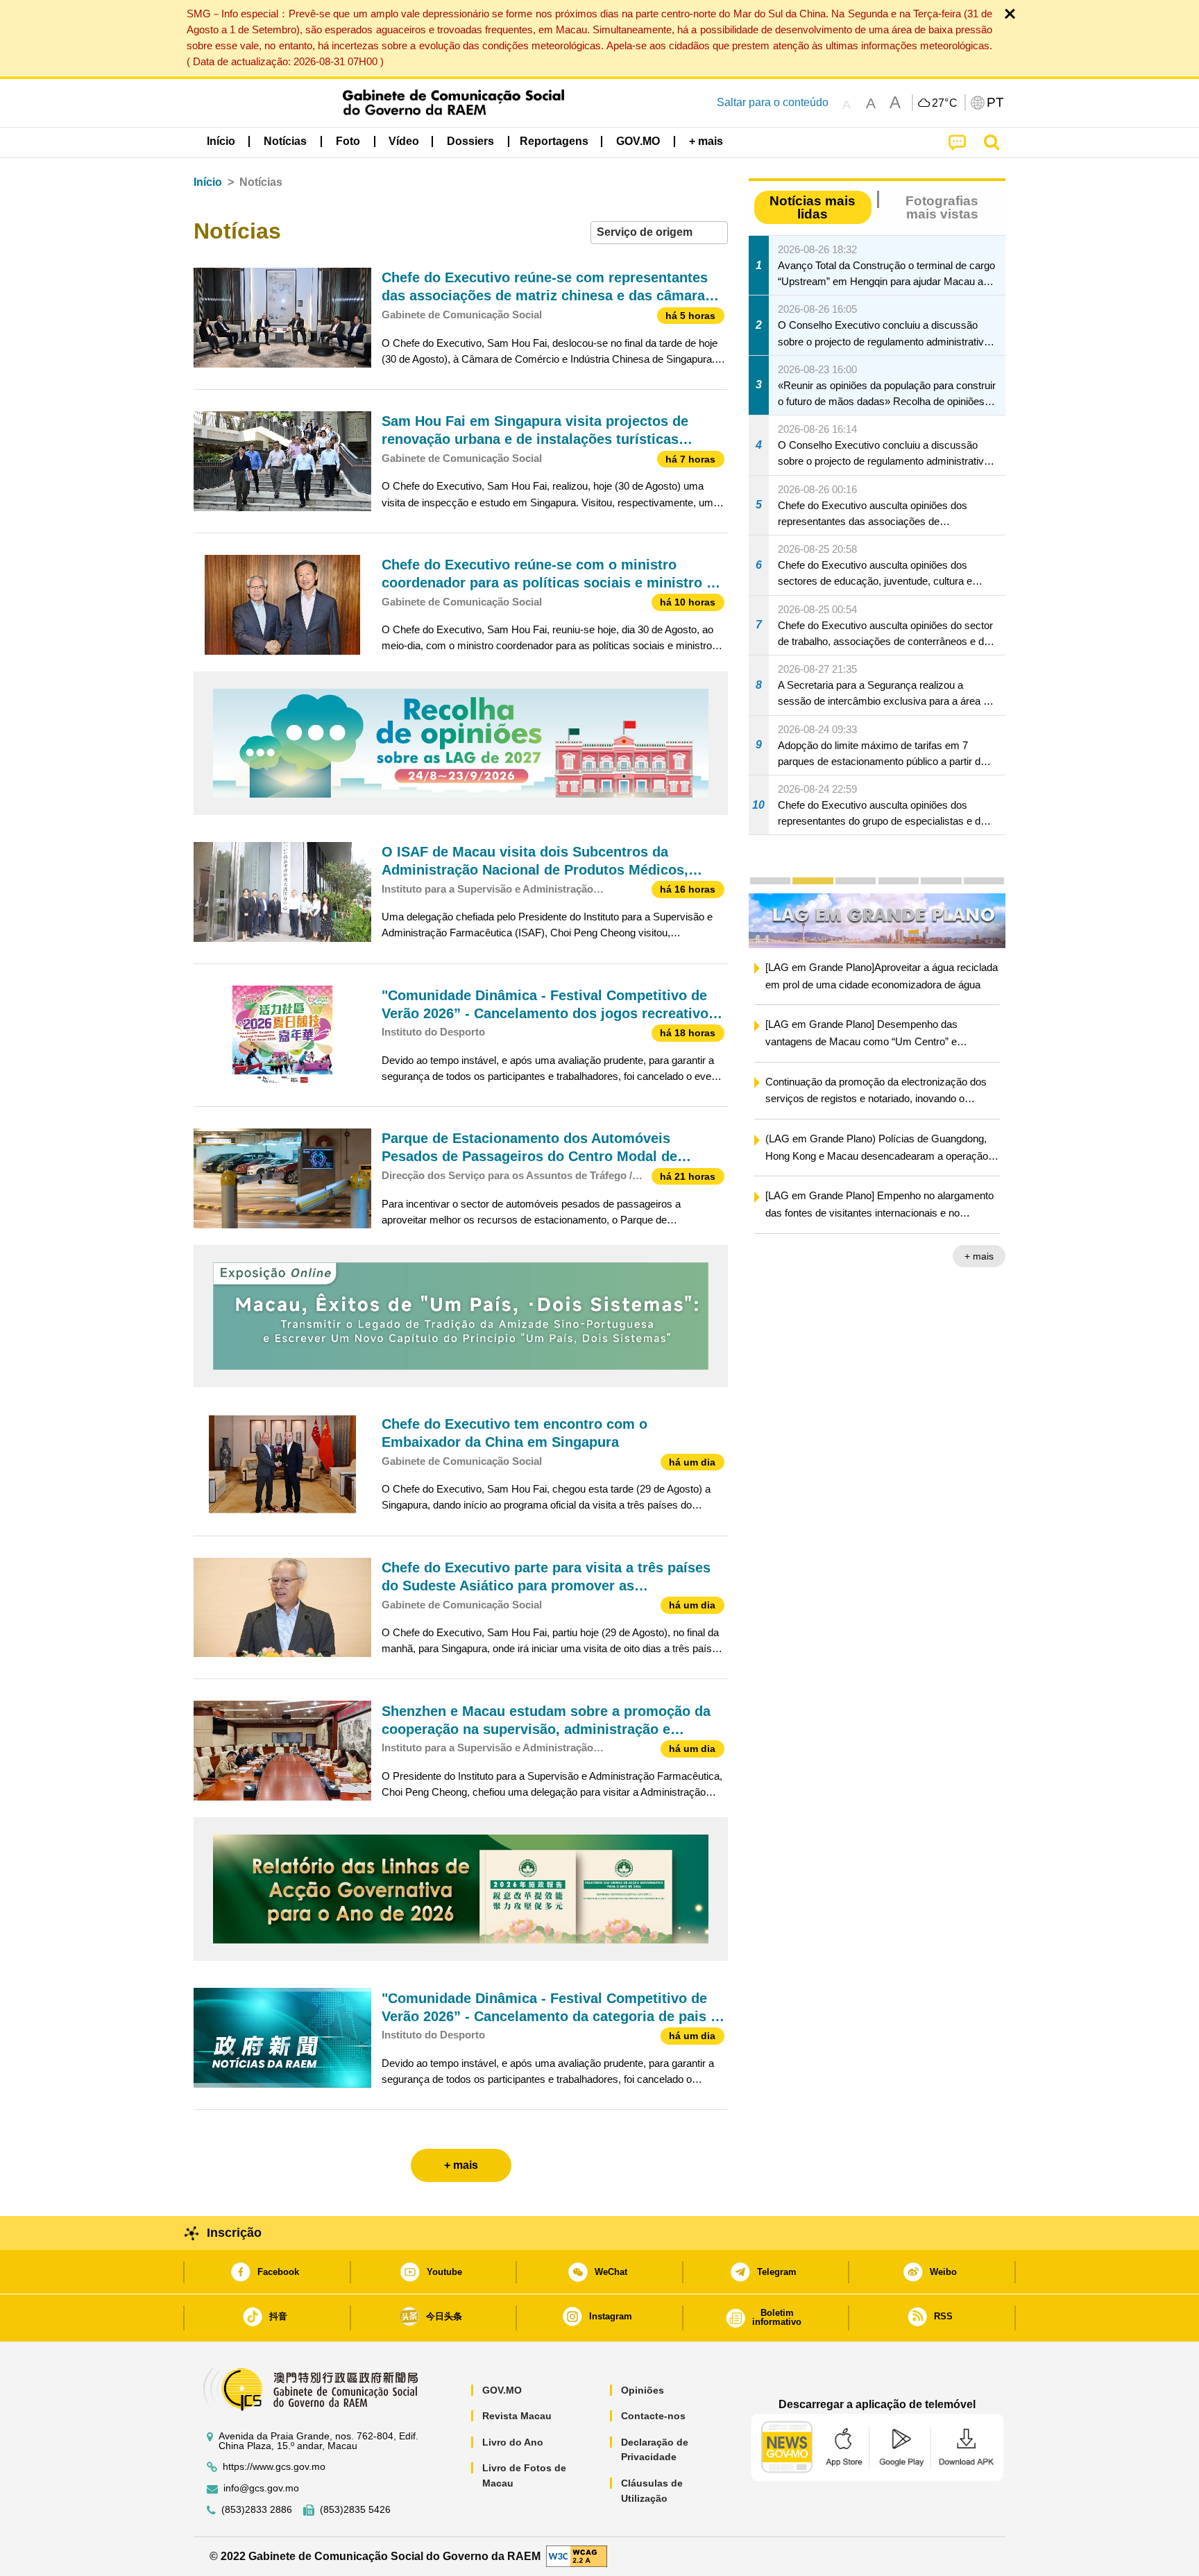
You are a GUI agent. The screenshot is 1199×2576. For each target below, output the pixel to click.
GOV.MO (502, 2390)
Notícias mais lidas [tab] (813, 207)
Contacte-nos (653, 2416)
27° (945, 103)
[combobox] (659, 233)
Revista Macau (517, 2416)
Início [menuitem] (221, 141)
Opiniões (643, 2390)
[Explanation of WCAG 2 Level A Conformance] (577, 2556)
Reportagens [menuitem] (554, 141)
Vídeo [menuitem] (404, 141)
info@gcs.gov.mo (261, 2488)
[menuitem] (285, 141)
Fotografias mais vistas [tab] (942, 207)
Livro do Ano (513, 2442)
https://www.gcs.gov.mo (274, 2467)
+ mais (996, 1257)
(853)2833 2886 (257, 2510)
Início (208, 182)
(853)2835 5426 (355, 2510)
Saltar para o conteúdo (773, 102)
